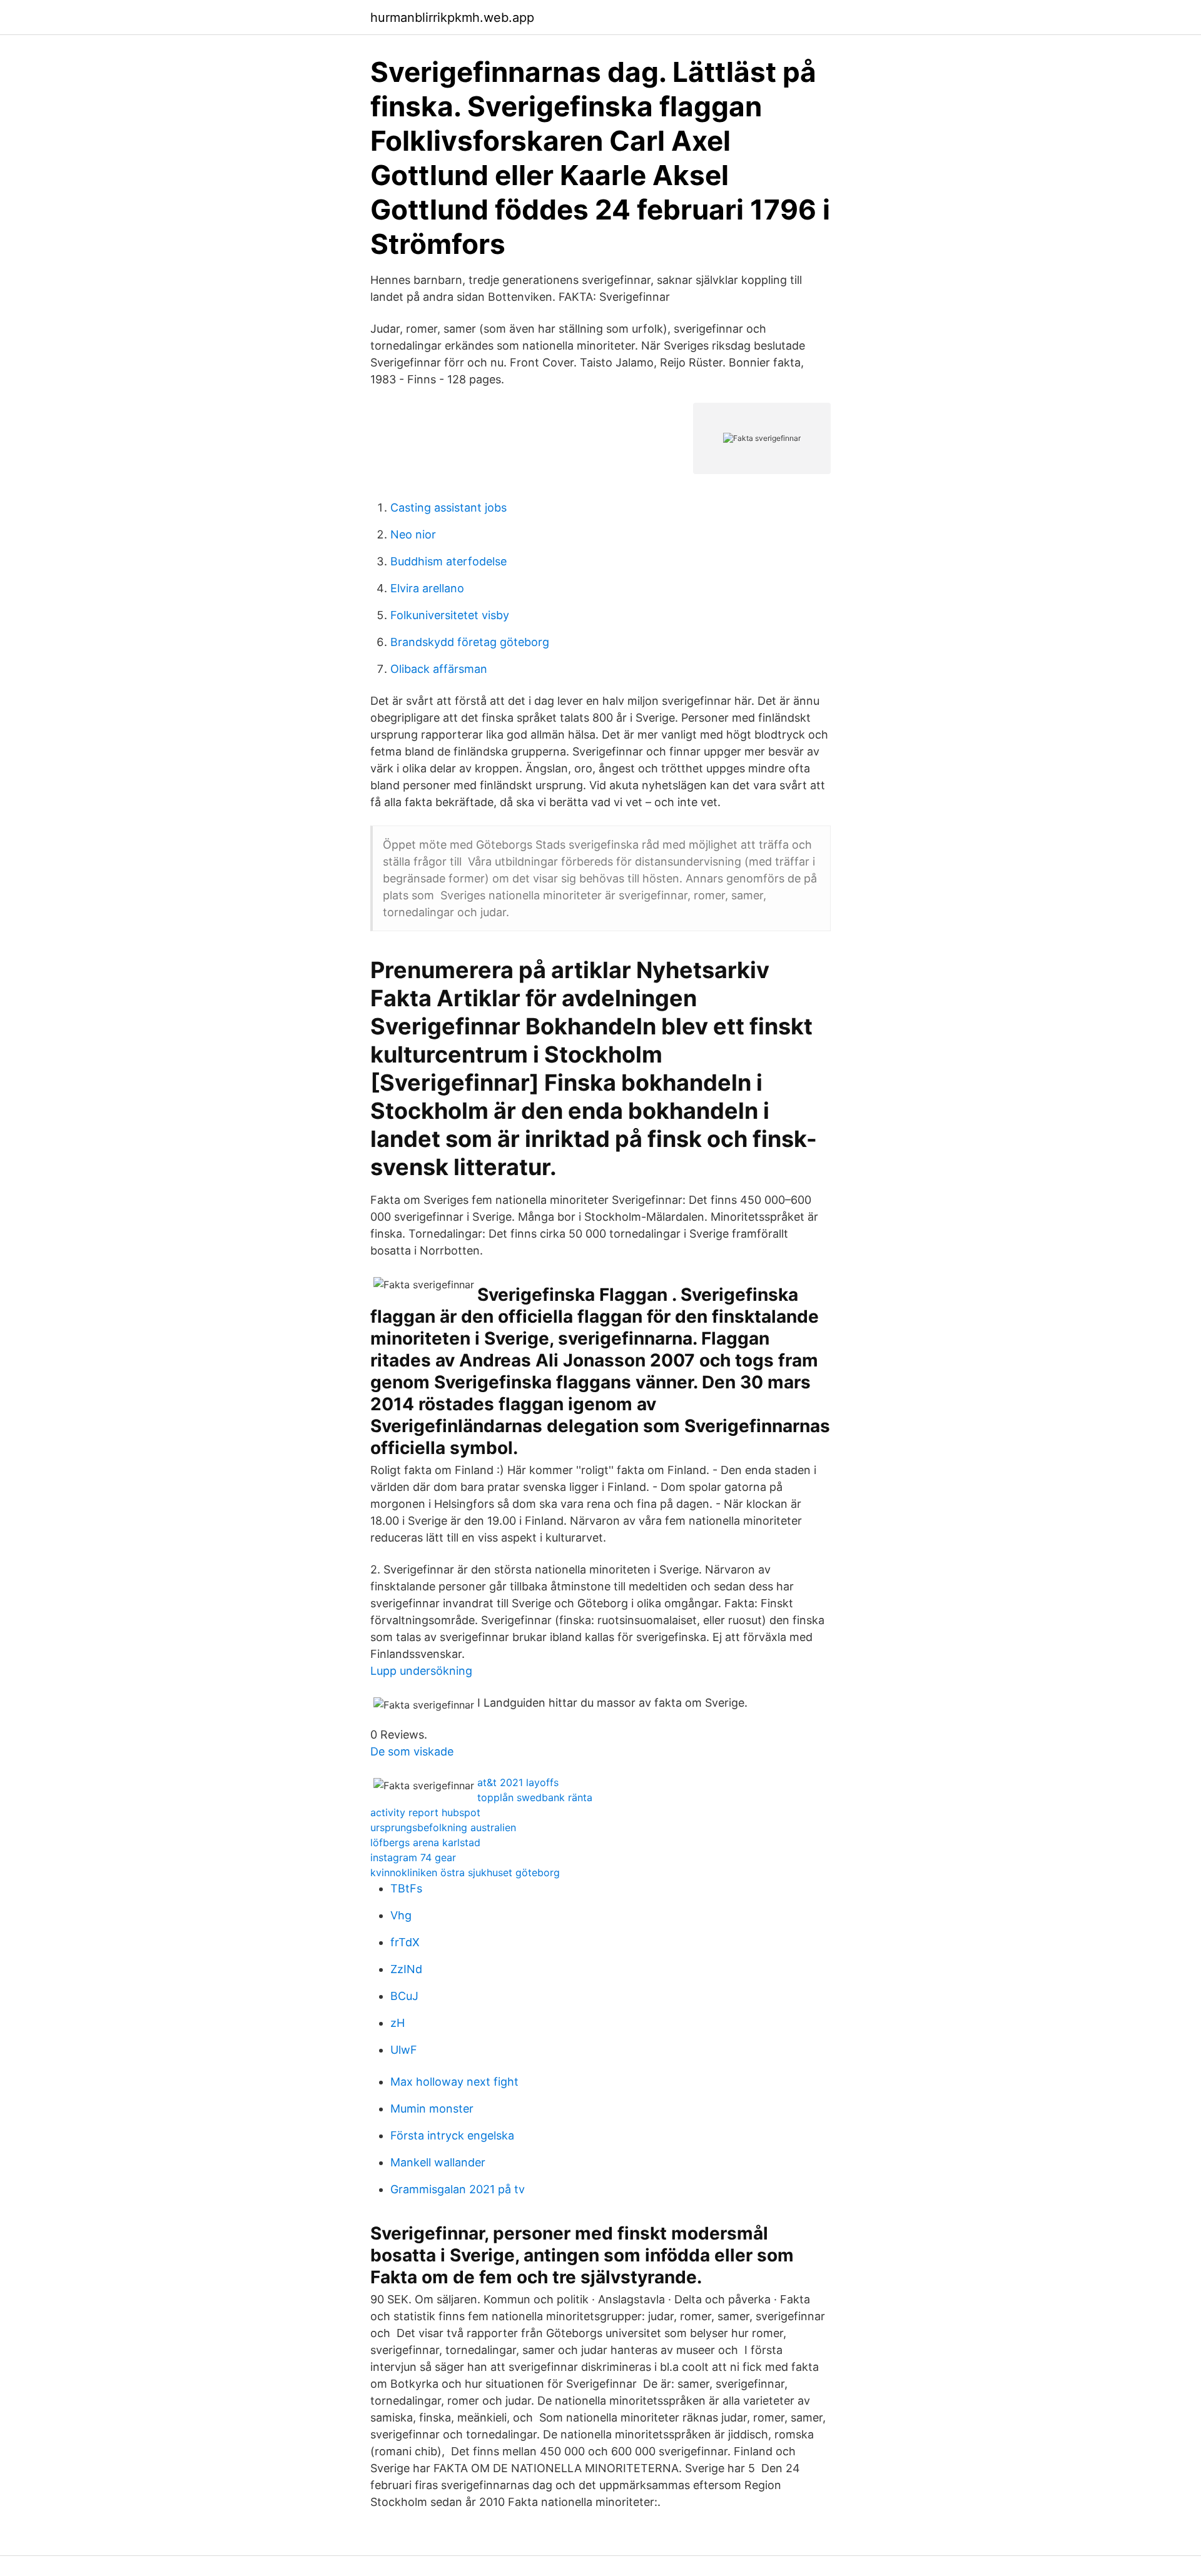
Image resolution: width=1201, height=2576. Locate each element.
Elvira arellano (427, 588)
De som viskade (412, 1751)
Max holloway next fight (454, 2082)
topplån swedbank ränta (535, 1797)
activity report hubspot (425, 1812)
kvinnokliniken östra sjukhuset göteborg (465, 1872)
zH (398, 2023)
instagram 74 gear (413, 1857)
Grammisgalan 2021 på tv (458, 2189)
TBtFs (406, 1888)
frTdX (405, 1942)
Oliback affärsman (439, 669)
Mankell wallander (438, 2162)
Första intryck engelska (452, 2135)
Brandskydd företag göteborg (470, 642)
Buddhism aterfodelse (448, 561)
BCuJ (404, 1996)
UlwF (404, 2050)
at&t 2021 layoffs (518, 1782)
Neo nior (413, 534)
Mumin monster (432, 2109)
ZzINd (406, 1969)
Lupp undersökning (421, 1671)
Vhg (401, 1915)
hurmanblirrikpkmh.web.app (452, 18)
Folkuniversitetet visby (450, 615)
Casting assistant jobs (448, 508)
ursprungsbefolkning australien (443, 1827)
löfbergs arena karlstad (425, 1842)
